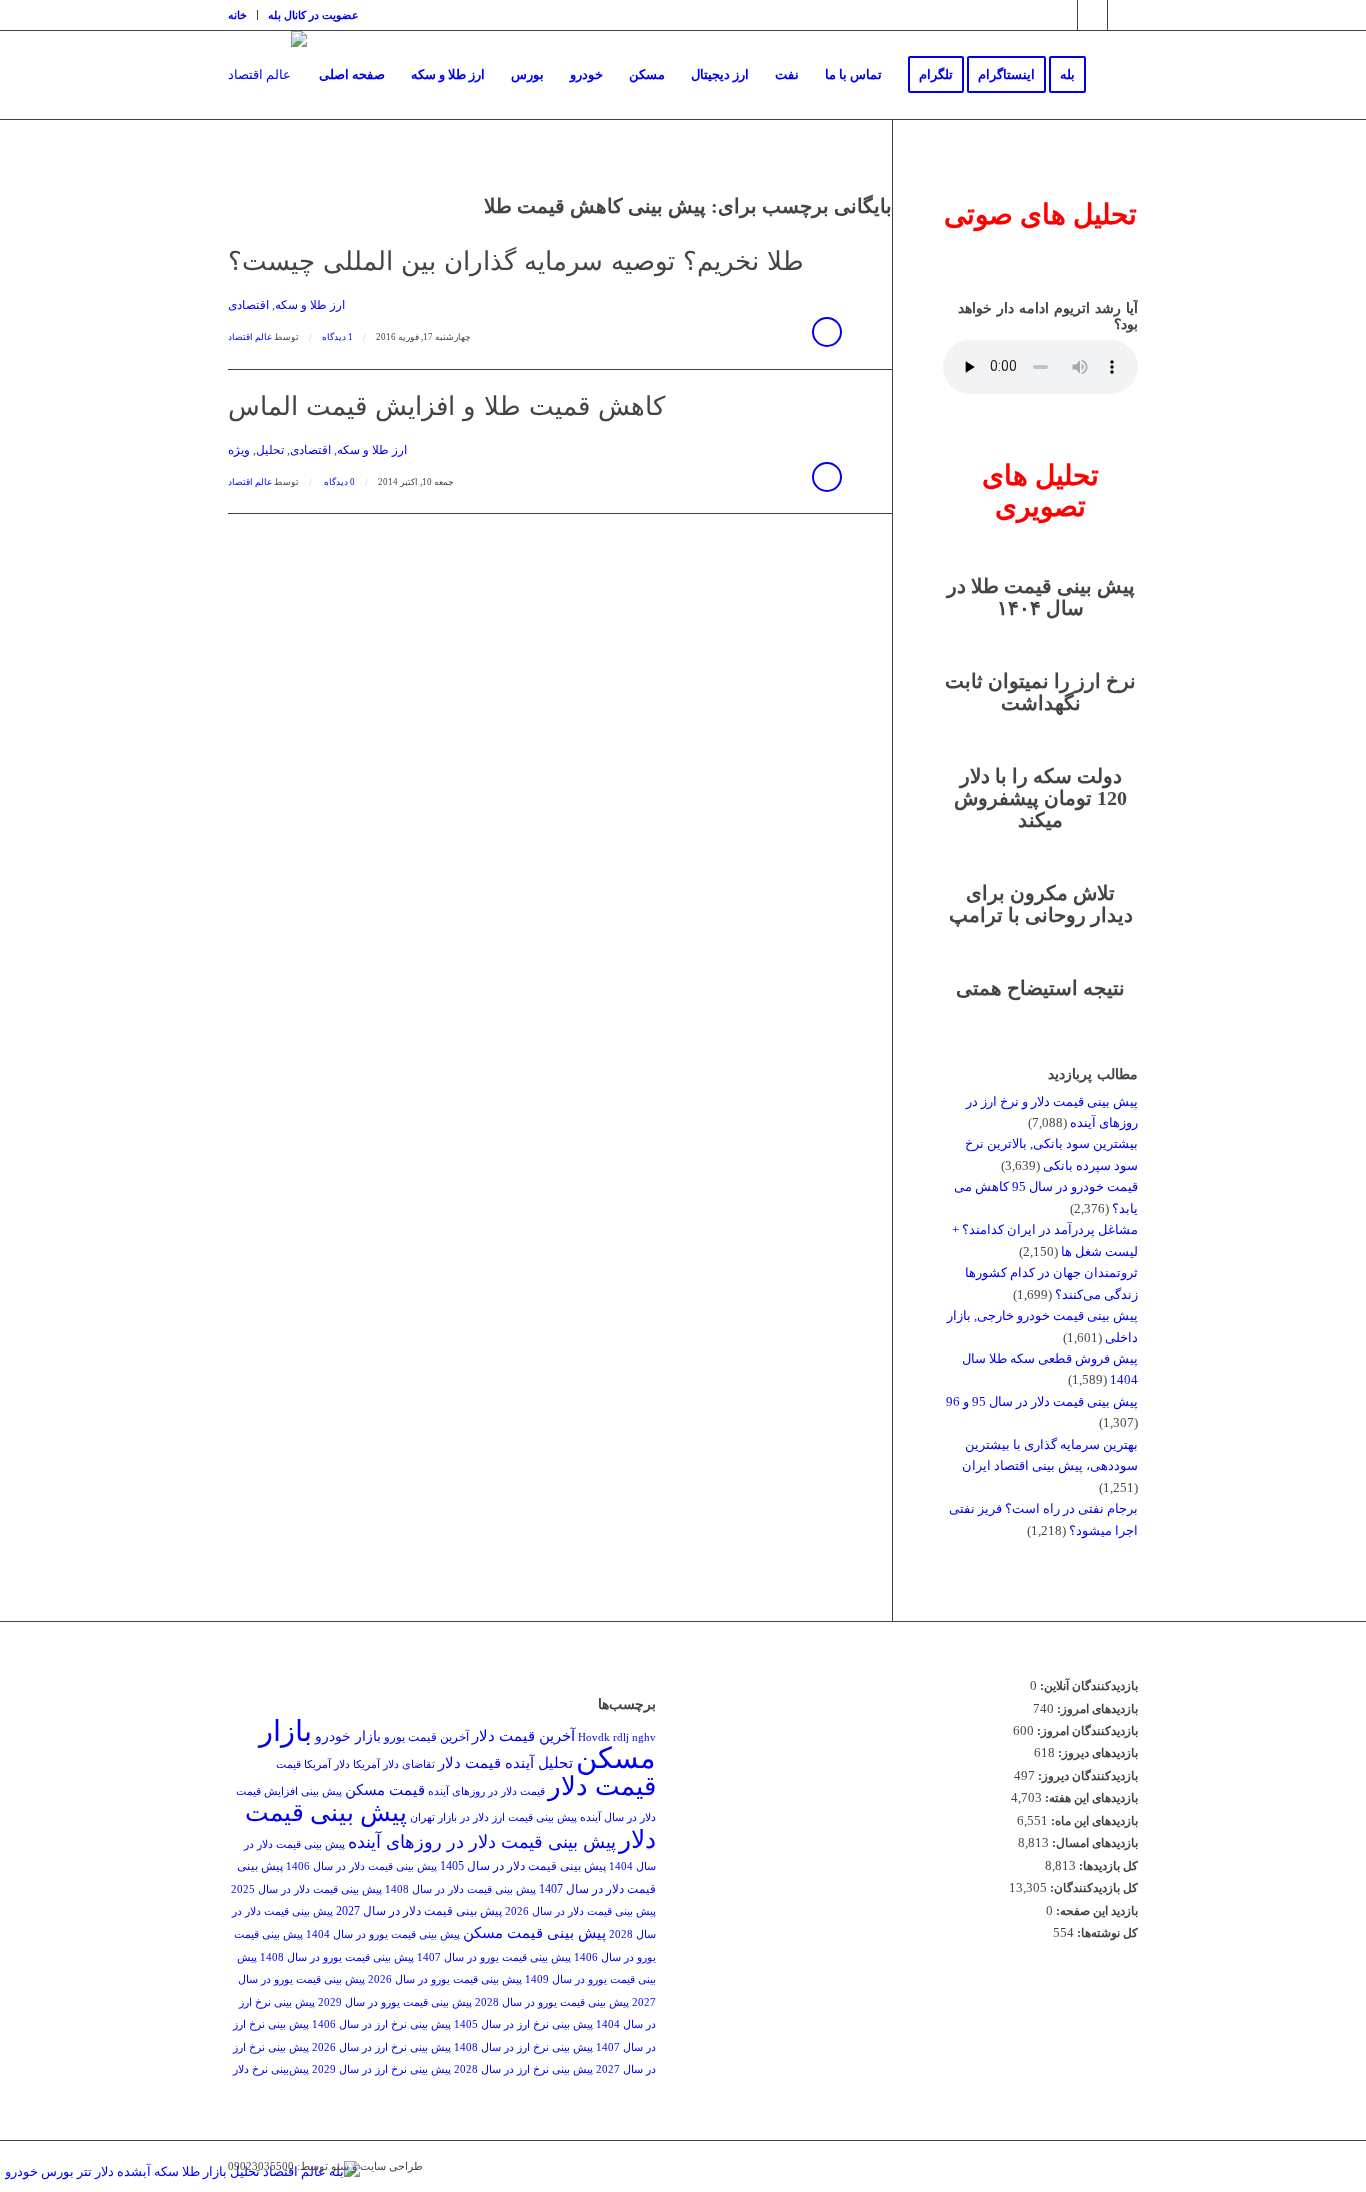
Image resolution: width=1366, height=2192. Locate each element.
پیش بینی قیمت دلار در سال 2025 (306, 1889)
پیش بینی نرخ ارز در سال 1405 (523, 2024)
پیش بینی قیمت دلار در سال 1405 (523, 1866)
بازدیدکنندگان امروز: (1086, 1731)
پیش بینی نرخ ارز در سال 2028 (523, 2069)
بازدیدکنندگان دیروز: (1086, 1776)
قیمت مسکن (385, 1789)
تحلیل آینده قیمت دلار (505, 1762)
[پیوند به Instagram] (1062, 15)
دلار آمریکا (327, 1764)
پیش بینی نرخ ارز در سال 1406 (381, 2024)
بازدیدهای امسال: (1093, 1843)
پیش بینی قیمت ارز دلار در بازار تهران (493, 1817)
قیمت (288, 1764)
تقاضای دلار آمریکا (394, 1764)
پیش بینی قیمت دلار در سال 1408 (460, 1889)
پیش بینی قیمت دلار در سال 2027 (419, 1911)
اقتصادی (248, 305)
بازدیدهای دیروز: (1096, 1753)
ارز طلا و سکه (310, 305)
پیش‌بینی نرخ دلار (271, 2069)
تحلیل (270, 450)
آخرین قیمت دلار (523, 1735)
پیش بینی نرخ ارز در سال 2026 (381, 2047)
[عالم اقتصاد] (267, 75)
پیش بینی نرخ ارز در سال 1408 (523, 2047)
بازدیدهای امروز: (1096, 1709)
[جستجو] (1118, 75)
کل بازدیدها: (1107, 1866)
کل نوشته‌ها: (1106, 1933)
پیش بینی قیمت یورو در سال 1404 (383, 1934)
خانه (237, 15)
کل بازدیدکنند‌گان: (1092, 1888)
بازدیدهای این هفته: (1090, 1798)
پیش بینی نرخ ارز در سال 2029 (381, 2069)
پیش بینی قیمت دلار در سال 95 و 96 (1042, 1401)
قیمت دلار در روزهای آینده (486, 1791)
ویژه (239, 450)
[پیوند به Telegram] (1092, 15)
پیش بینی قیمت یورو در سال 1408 (337, 1957)
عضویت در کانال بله (313, 15)
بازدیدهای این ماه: (1093, 1821)
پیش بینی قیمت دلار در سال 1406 (361, 1866)
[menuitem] (243, 15)
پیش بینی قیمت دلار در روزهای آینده (482, 1842)
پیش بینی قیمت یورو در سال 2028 (552, 2002)
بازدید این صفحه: (1095, 1911)
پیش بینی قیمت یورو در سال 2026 (445, 1979)
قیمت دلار (602, 1786)
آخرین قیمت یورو (426, 1737)
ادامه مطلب (827, 332)
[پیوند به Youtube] (1123, 15)
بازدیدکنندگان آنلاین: (1087, 1686)
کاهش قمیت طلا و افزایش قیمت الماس (446, 406)
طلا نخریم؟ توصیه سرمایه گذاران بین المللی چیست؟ (516, 261)
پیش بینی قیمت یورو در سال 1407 (494, 1957)
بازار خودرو (348, 1736)
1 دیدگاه (337, 337)
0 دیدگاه (338, 482)
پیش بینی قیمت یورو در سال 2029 (395, 2002)
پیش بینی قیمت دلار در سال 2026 (580, 1911)
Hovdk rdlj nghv (617, 1737)
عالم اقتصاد (250, 337)
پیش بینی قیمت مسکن (534, 1932)
